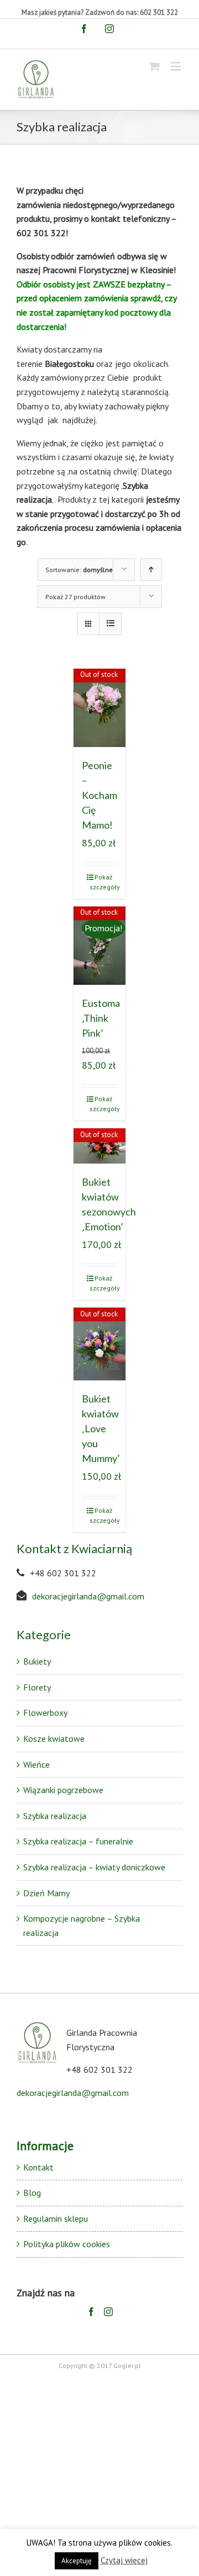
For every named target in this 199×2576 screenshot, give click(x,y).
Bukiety (37, 1661)
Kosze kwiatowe (54, 1738)
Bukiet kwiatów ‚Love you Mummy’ (101, 1428)
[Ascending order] (151, 570)
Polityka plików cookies (67, 2244)
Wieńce (36, 1764)
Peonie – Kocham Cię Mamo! (99, 795)
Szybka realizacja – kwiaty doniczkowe (94, 1867)
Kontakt (38, 2167)
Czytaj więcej (124, 2560)
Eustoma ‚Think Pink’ (101, 1018)
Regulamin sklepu (56, 2218)
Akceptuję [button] (77, 2561)
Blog (32, 2193)
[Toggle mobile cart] (154, 66)
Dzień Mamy (46, 1893)
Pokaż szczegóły (104, 882)
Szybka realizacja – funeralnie (78, 1841)
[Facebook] (91, 2312)
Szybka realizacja (55, 1816)
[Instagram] (108, 2312)
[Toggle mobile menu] (177, 66)
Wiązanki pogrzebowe (63, 1790)
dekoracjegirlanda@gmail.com (88, 1596)
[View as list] (110, 624)
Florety (37, 1687)
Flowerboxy (45, 1713)
